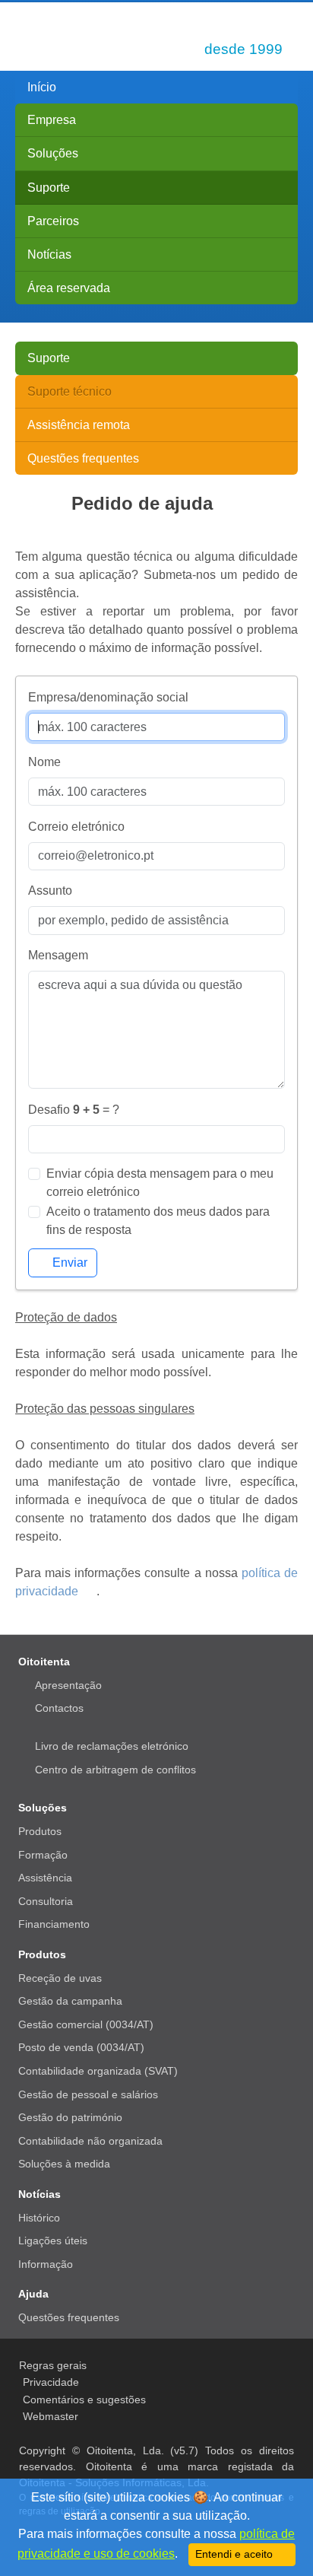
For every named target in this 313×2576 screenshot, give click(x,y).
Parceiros (53, 221)
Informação (46, 2264)
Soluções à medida (64, 2164)
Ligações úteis (53, 2240)
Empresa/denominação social (108, 697)
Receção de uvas (60, 1978)
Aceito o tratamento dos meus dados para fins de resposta (158, 1221)
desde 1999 (243, 49)
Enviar (70, 1263)
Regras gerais (53, 2365)
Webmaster (51, 2416)
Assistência (45, 1878)
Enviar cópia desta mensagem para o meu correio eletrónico (160, 1183)
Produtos (40, 1831)
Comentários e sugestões (84, 2399)
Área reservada (69, 288)
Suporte (49, 188)
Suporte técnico (70, 391)
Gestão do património (70, 2117)
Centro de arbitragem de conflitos (115, 1770)
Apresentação (68, 1685)
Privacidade (51, 2382)
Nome (44, 762)
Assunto (50, 890)
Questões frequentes (83, 458)
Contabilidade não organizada (90, 2141)
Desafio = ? (74, 1110)
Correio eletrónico (76, 827)
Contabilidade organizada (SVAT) (98, 2071)
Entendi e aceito (236, 2554)
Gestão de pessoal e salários (88, 2094)
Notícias (49, 254)
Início (42, 87)
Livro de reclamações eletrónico (112, 1746)
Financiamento (54, 1924)
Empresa (52, 120)
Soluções (53, 153)
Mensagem (58, 955)
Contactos (59, 1708)
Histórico (39, 2218)
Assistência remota (79, 425)
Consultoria (46, 1901)
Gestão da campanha (70, 2001)
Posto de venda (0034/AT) (81, 2047)
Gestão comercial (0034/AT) (86, 2024)
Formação (43, 1855)
